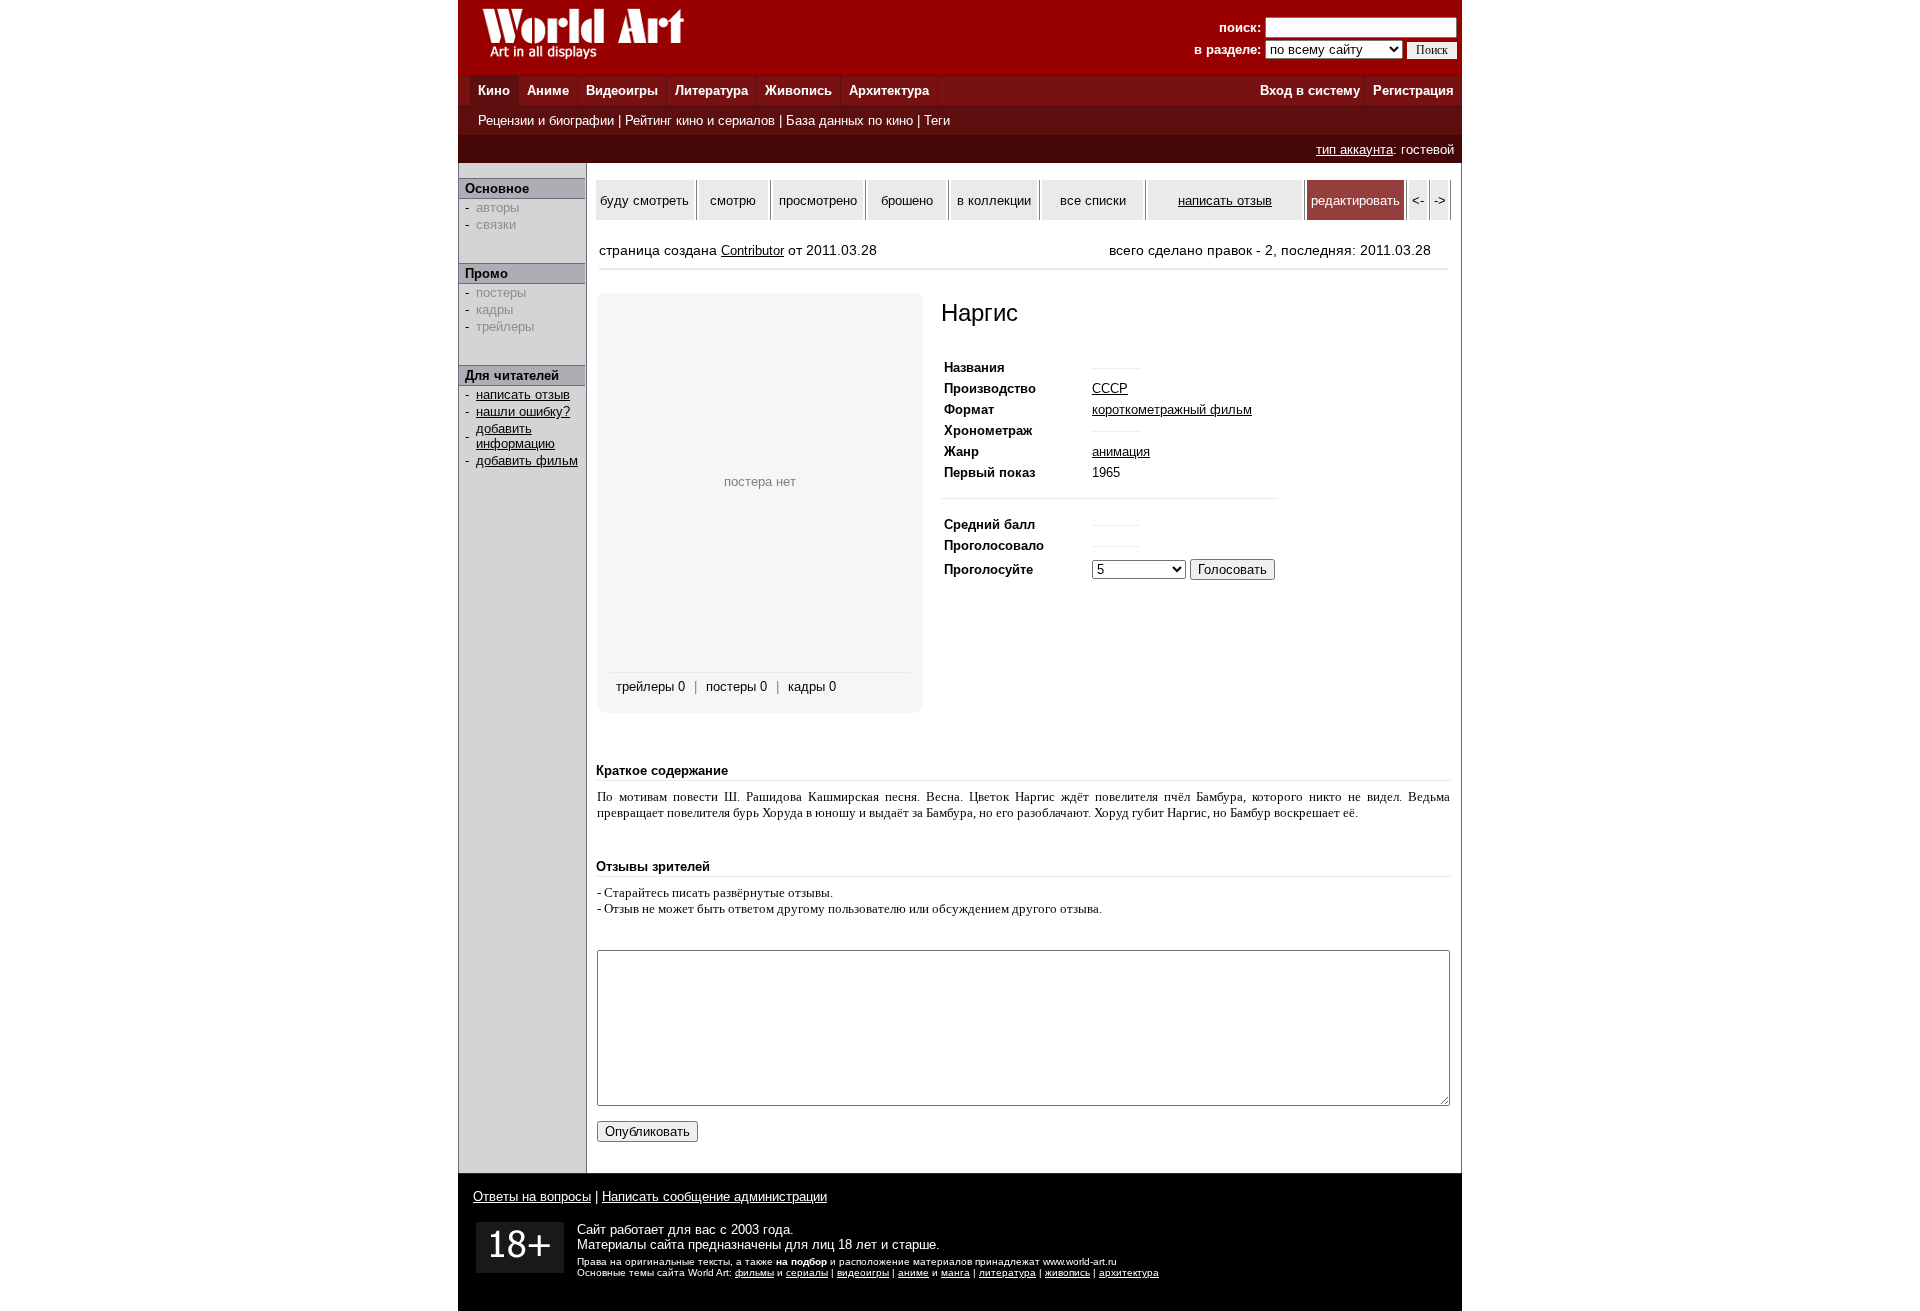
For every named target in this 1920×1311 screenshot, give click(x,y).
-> (1440, 200)
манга (955, 1272)
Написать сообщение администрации (714, 1196)
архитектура (1129, 1272)
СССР (1110, 388)
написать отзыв (523, 394)
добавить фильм (527, 460)
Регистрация (1413, 90)
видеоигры (863, 1272)
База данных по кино (849, 120)
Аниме (548, 90)
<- (1418, 200)
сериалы (807, 1272)
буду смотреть (644, 200)
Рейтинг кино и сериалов (700, 120)
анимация (1121, 451)
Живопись (798, 90)
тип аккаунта (1354, 149)
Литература (711, 90)
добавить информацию (515, 436)
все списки (1093, 200)
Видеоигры (622, 90)
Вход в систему (1310, 90)
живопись (1067, 1272)
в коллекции (994, 200)
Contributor (752, 250)
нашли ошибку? (523, 411)
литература (1007, 1272)
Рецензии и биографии (546, 120)
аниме (913, 1272)
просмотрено (818, 200)
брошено (907, 200)
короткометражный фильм (1172, 409)
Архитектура (889, 90)
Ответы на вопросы (532, 1196)
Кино (494, 90)
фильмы (754, 1272)
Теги (937, 120)
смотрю (733, 200)
